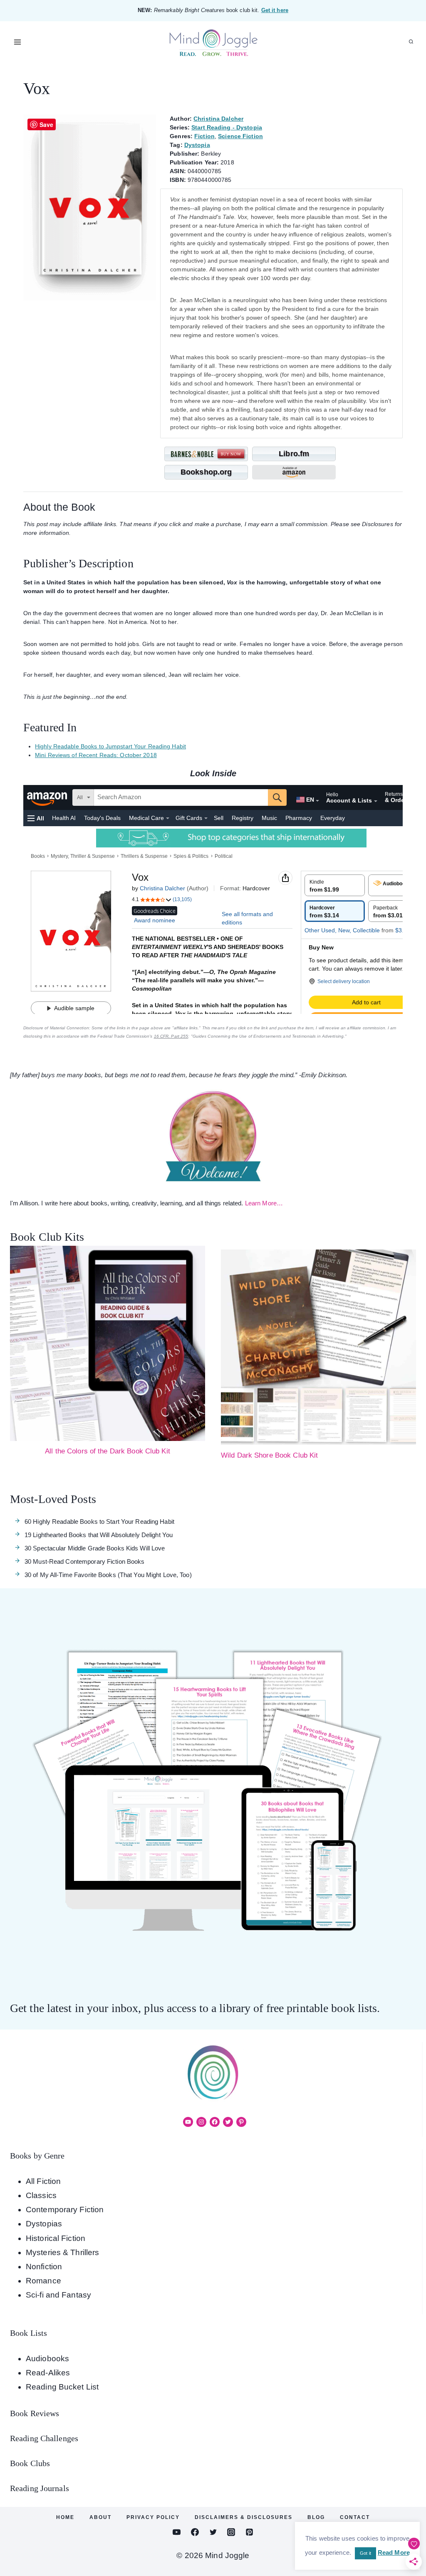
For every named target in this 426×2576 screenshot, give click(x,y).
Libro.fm (294, 454)
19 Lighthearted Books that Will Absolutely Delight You (99, 1535)
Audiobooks (47, 2359)
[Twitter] (213, 2532)
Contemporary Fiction (65, 2210)
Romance (43, 2281)
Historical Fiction (56, 2238)
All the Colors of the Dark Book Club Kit (108, 1451)
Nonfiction (44, 2267)
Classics (41, 2195)
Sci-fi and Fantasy (58, 2295)
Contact (355, 2517)
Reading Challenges (44, 2438)
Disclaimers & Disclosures (244, 2517)
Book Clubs (30, 2463)
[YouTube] (177, 2532)
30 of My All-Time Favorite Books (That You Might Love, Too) (108, 1575)
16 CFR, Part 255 (171, 1036)
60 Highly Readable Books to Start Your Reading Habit (99, 1522)
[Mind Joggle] (213, 42)
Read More (394, 2552)
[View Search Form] (411, 42)
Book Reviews (35, 2413)
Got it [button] (365, 2553)
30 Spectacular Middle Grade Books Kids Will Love (95, 1548)
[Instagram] (231, 2532)
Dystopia (197, 145)
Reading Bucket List (62, 2387)
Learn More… (264, 1203)
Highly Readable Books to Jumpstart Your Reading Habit (110, 746)
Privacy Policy (153, 2517)
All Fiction (43, 2181)
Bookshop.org (206, 472)
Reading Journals (40, 2488)
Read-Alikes (48, 2373)
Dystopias (44, 2224)
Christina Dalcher (218, 119)
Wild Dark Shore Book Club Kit (269, 1455)
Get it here (275, 10)
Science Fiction (240, 136)
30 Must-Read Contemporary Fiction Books (84, 1561)
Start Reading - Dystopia (227, 127)
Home (65, 2517)
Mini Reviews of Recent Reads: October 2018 (96, 755)
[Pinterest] (249, 2532)
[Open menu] (18, 42)
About (100, 2517)
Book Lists (28, 2333)
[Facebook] (195, 2532)
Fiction (204, 136)
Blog (316, 2517)
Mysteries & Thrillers (62, 2252)
